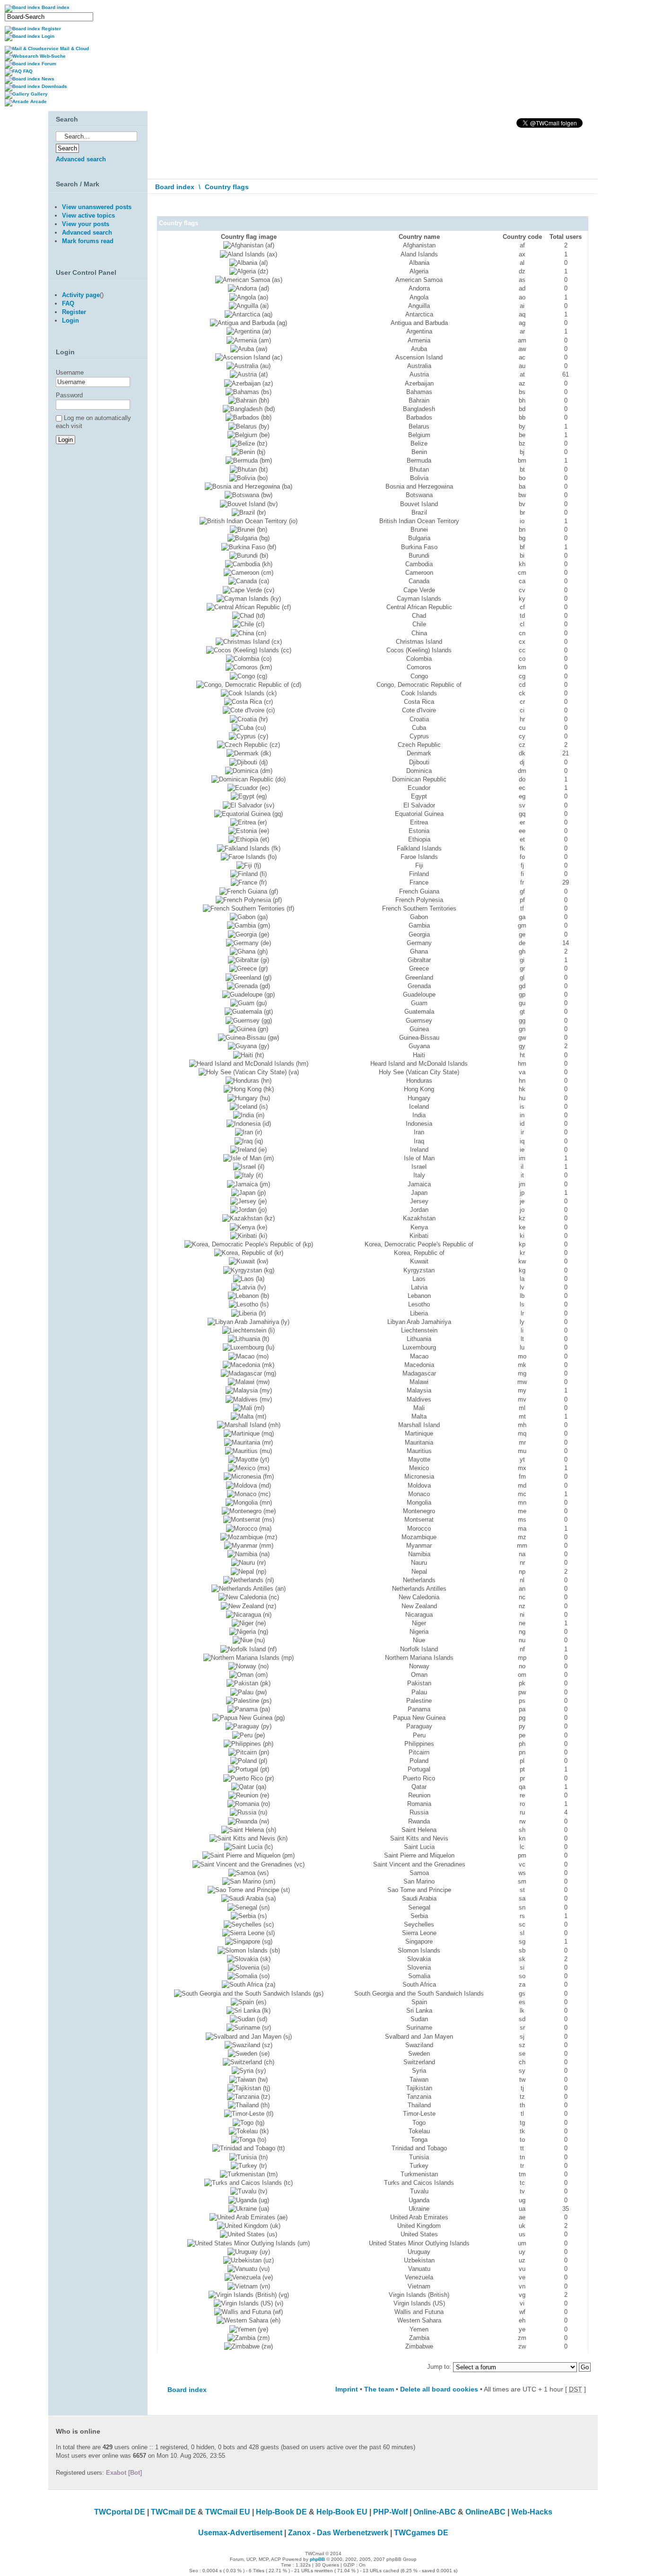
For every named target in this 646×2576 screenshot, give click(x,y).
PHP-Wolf (390, 2512)
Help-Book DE (281, 2512)
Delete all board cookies (439, 2389)
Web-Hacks (532, 2512)
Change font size (584, 208)
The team (379, 2389)
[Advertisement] (96, 551)
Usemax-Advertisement (240, 2533)
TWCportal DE (120, 2512)
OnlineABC (485, 2512)
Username (70, 372)
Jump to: (439, 2367)
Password (69, 395)
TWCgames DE (421, 2533)
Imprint (347, 2389)
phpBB (317, 2559)
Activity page (81, 295)
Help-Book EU (342, 2512)
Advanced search (81, 159)
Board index (175, 187)
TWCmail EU (228, 2512)
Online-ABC (435, 2512)
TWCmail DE (173, 2512)
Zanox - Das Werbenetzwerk (338, 2533)
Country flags (227, 187)
